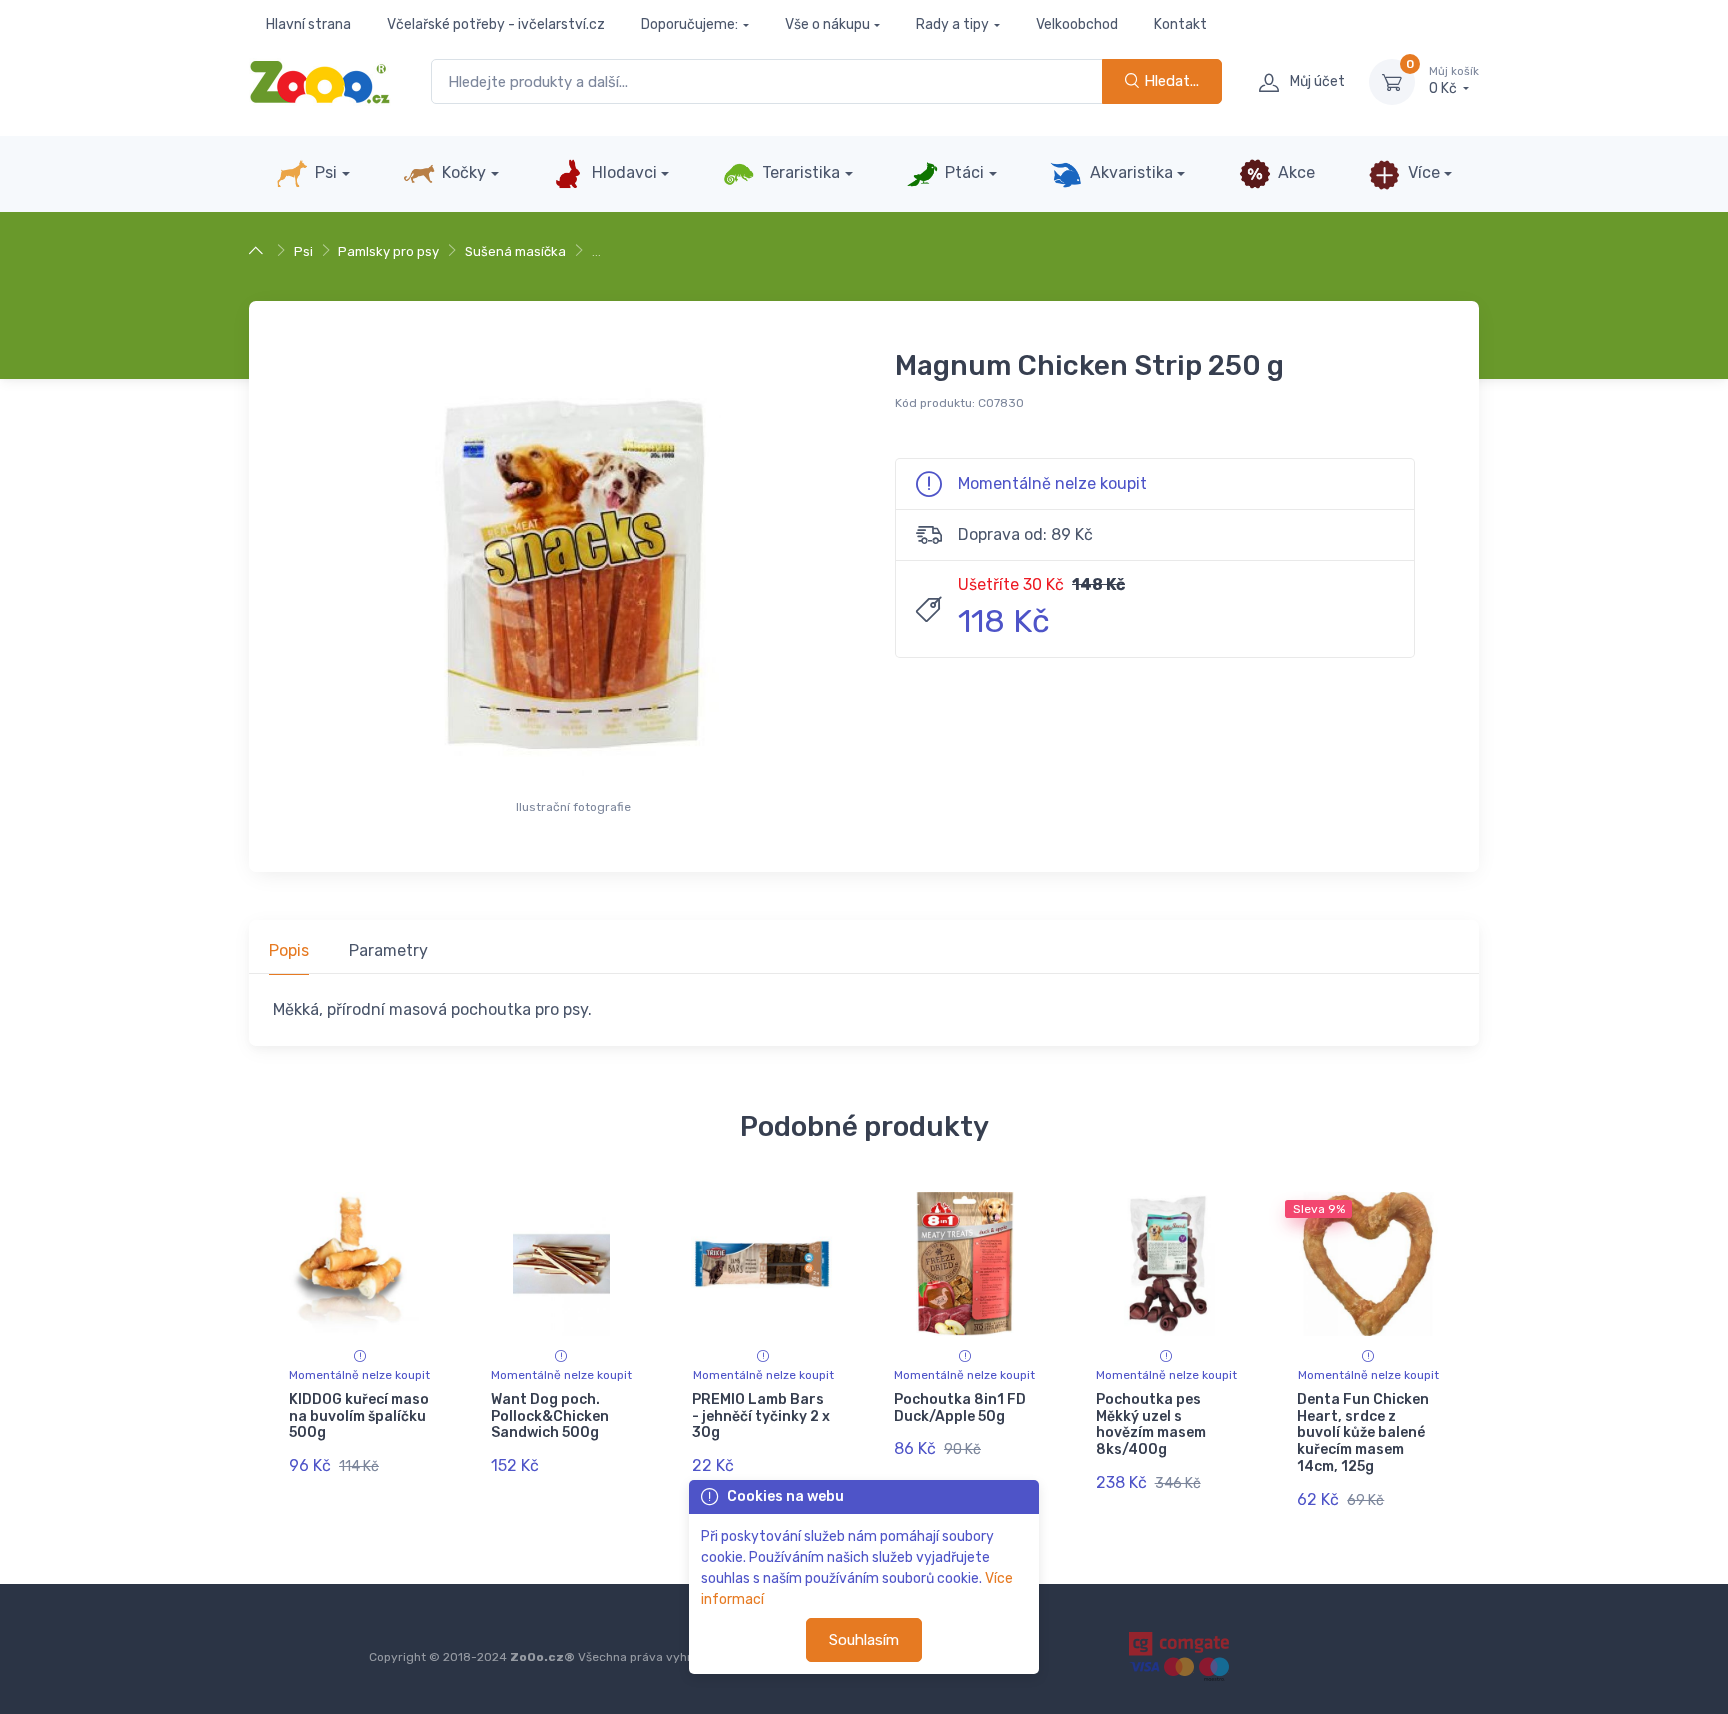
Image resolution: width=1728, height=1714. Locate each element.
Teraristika (799, 172)
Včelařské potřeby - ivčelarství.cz (496, 24)
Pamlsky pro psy (388, 251)
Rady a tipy (952, 24)
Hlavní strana (308, 24)
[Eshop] (258, 251)
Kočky (462, 172)
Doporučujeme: (689, 24)
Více (1422, 172)
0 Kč (1454, 81)
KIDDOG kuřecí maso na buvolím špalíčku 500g (359, 1416)
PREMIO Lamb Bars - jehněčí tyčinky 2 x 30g (761, 1416)
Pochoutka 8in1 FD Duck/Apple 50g (960, 1408)
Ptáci (962, 172)
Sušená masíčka (515, 251)
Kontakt (1180, 24)
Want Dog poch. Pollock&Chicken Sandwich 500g (550, 1416)
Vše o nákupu (827, 24)
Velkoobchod (1077, 24)
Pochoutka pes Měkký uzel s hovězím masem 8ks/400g (1151, 1424)
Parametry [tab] (388, 950)
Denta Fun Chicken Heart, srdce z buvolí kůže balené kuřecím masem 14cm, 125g (1363, 1433)
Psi (324, 172)
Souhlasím (864, 1640)
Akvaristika (1129, 172)
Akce (1294, 172)
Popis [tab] (289, 950)
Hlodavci (622, 172)
